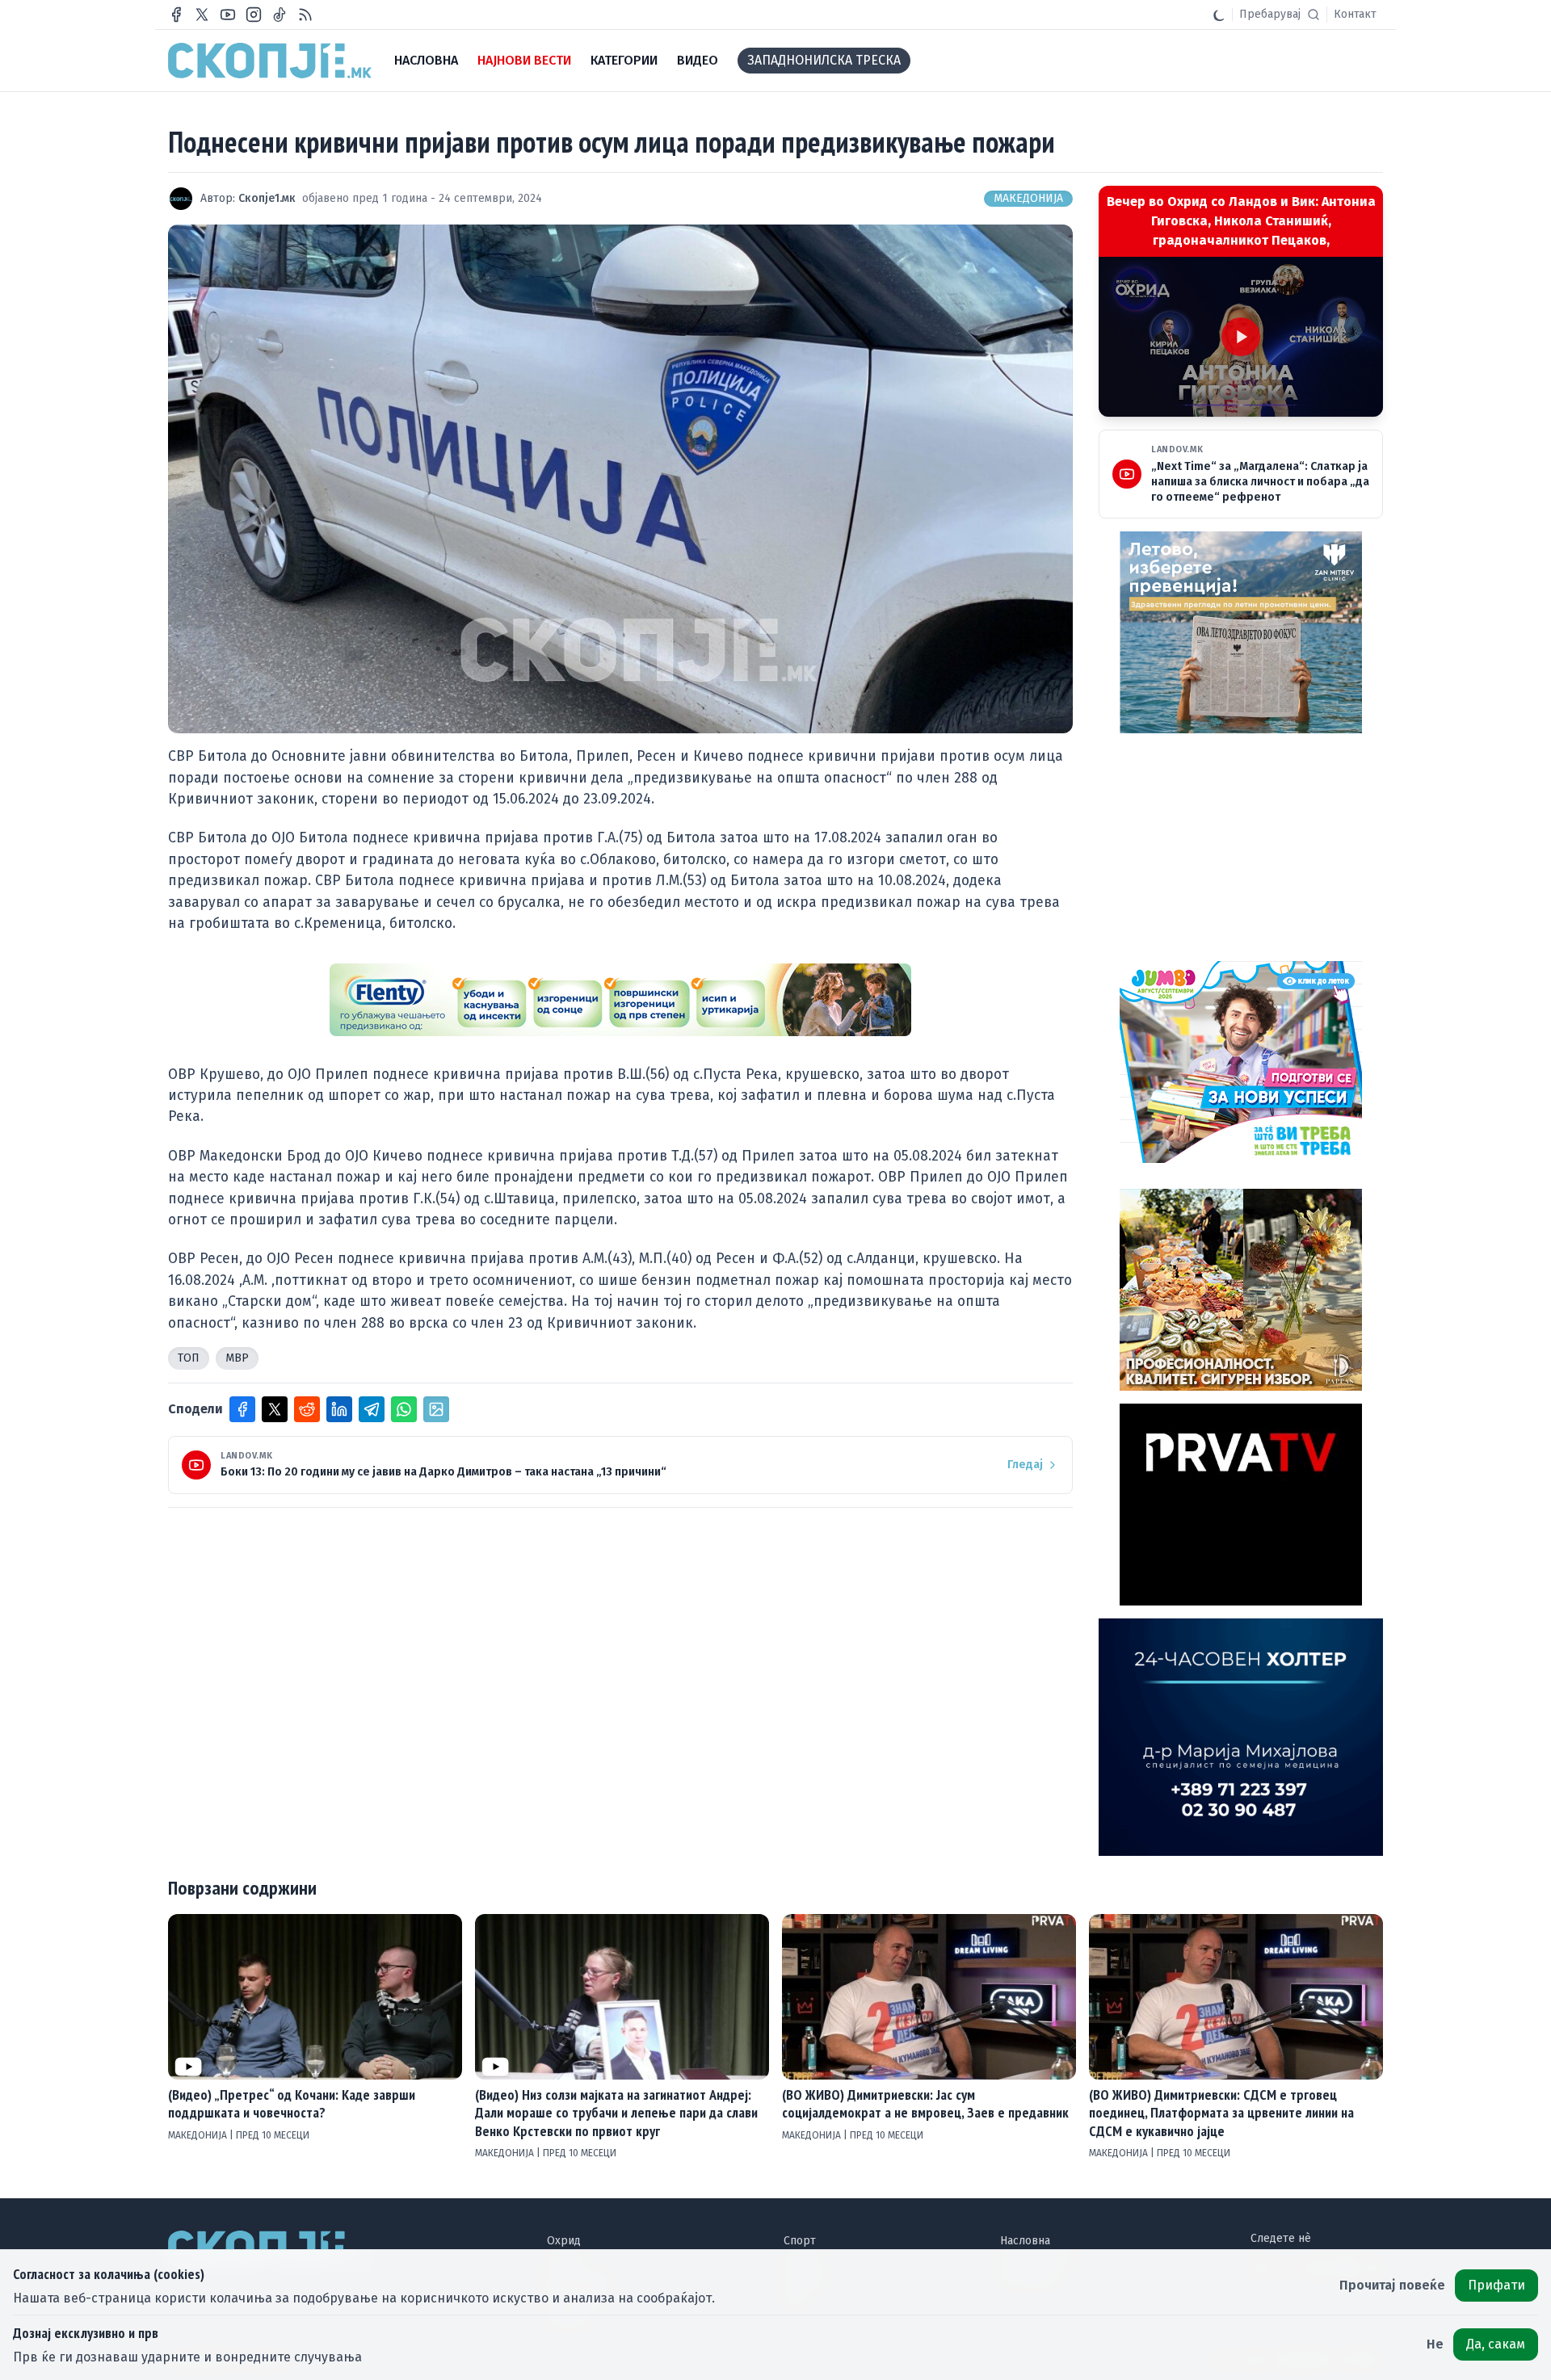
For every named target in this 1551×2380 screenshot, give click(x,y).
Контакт (1355, 14)
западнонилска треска (824, 60)
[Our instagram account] (254, 15)
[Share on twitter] (275, 1409)
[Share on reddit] (307, 1409)
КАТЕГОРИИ (624, 60)
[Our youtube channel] (228, 15)
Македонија (1028, 198)
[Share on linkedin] (339, 1409)
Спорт (800, 2241)
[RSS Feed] (305, 15)
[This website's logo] (270, 61)
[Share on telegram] (372, 1409)
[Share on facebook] (242, 1409)
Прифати (1496, 2285)
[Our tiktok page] (280, 15)
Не (1435, 2344)
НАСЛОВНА (426, 60)
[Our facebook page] (176, 15)
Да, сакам (1496, 2344)
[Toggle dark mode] (1219, 15)
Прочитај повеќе (1392, 2285)
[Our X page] (202, 15)
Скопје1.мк (267, 198)
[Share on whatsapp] (404, 1409)
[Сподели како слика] (436, 1409)
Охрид (564, 2241)
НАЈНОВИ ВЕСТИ (524, 60)
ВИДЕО (698, 60)
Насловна (1025, 2241)
